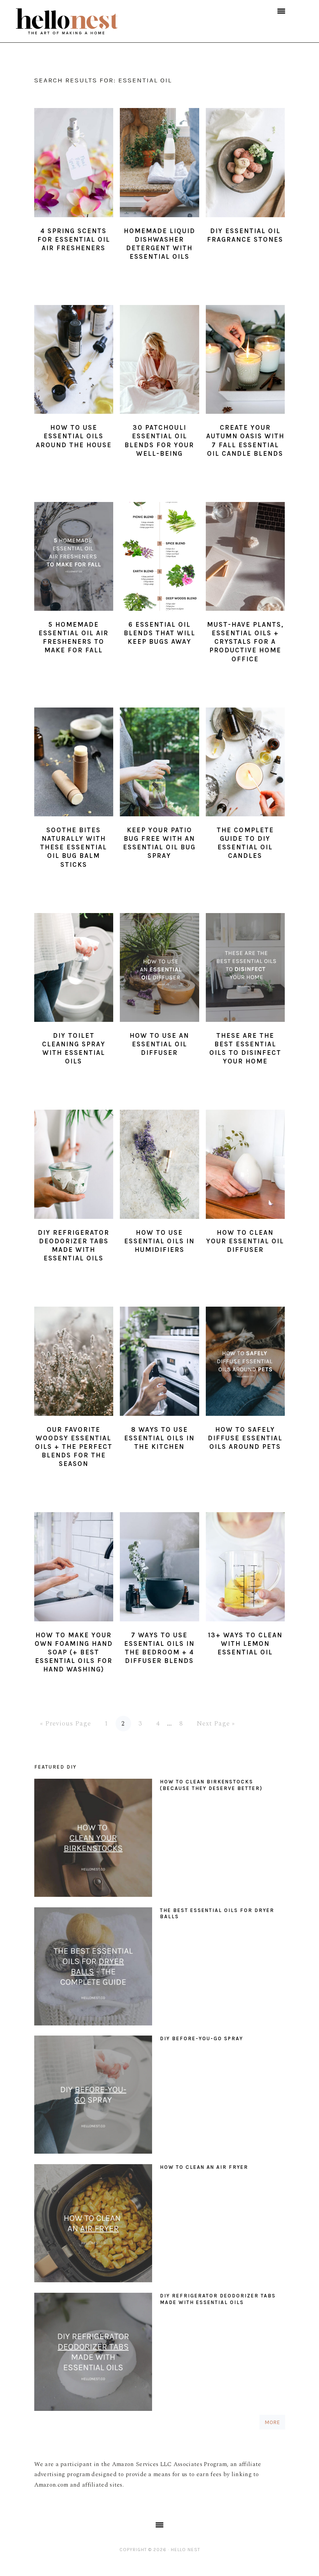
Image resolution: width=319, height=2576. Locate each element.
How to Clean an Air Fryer (204, 2167)
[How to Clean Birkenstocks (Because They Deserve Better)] (93, 1840)
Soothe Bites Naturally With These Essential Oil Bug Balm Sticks (74, 847)
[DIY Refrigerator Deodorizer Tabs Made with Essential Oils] (93, 2354)
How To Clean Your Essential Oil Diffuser (245, 1241)
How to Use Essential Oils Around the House (74, 436)
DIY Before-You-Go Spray (202, 2038)
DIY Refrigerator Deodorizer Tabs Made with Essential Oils (218, 2299)
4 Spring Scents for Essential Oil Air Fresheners (74, 239)
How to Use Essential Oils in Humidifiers (159, 1241)
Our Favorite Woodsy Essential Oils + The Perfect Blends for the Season (74, 1447)
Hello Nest (82, 21)
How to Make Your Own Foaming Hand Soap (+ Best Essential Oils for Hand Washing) (74, 1652)
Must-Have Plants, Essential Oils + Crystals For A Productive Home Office (245, 641)
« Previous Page (66, 1724)
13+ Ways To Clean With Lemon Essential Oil (245, 1644)
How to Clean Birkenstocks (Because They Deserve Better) (211, 1785)
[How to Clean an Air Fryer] (93, 2225)
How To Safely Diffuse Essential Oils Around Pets (245, 1438)
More (272, 2422)
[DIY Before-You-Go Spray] (93, 2097)
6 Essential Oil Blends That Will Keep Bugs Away (159, 633)
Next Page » (216, 1724)
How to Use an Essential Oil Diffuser (159, 1044)
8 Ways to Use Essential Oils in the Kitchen (159, 1438)
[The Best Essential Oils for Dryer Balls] (93, 1968)
